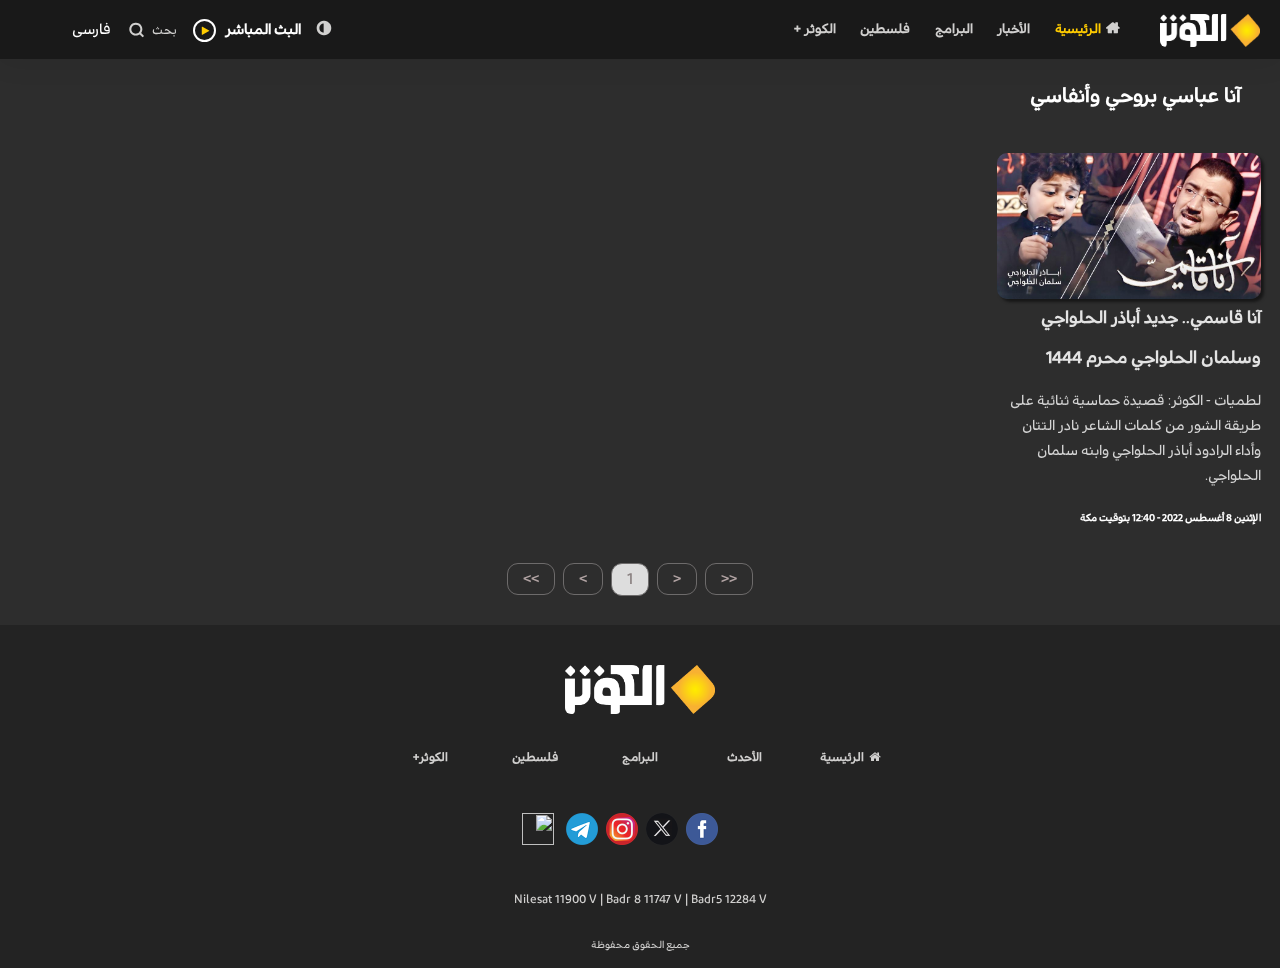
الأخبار (1013, 29)
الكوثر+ (430, 757)
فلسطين (885, 29)
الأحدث (744, 757)
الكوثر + (814, 29)
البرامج (954, 29)
